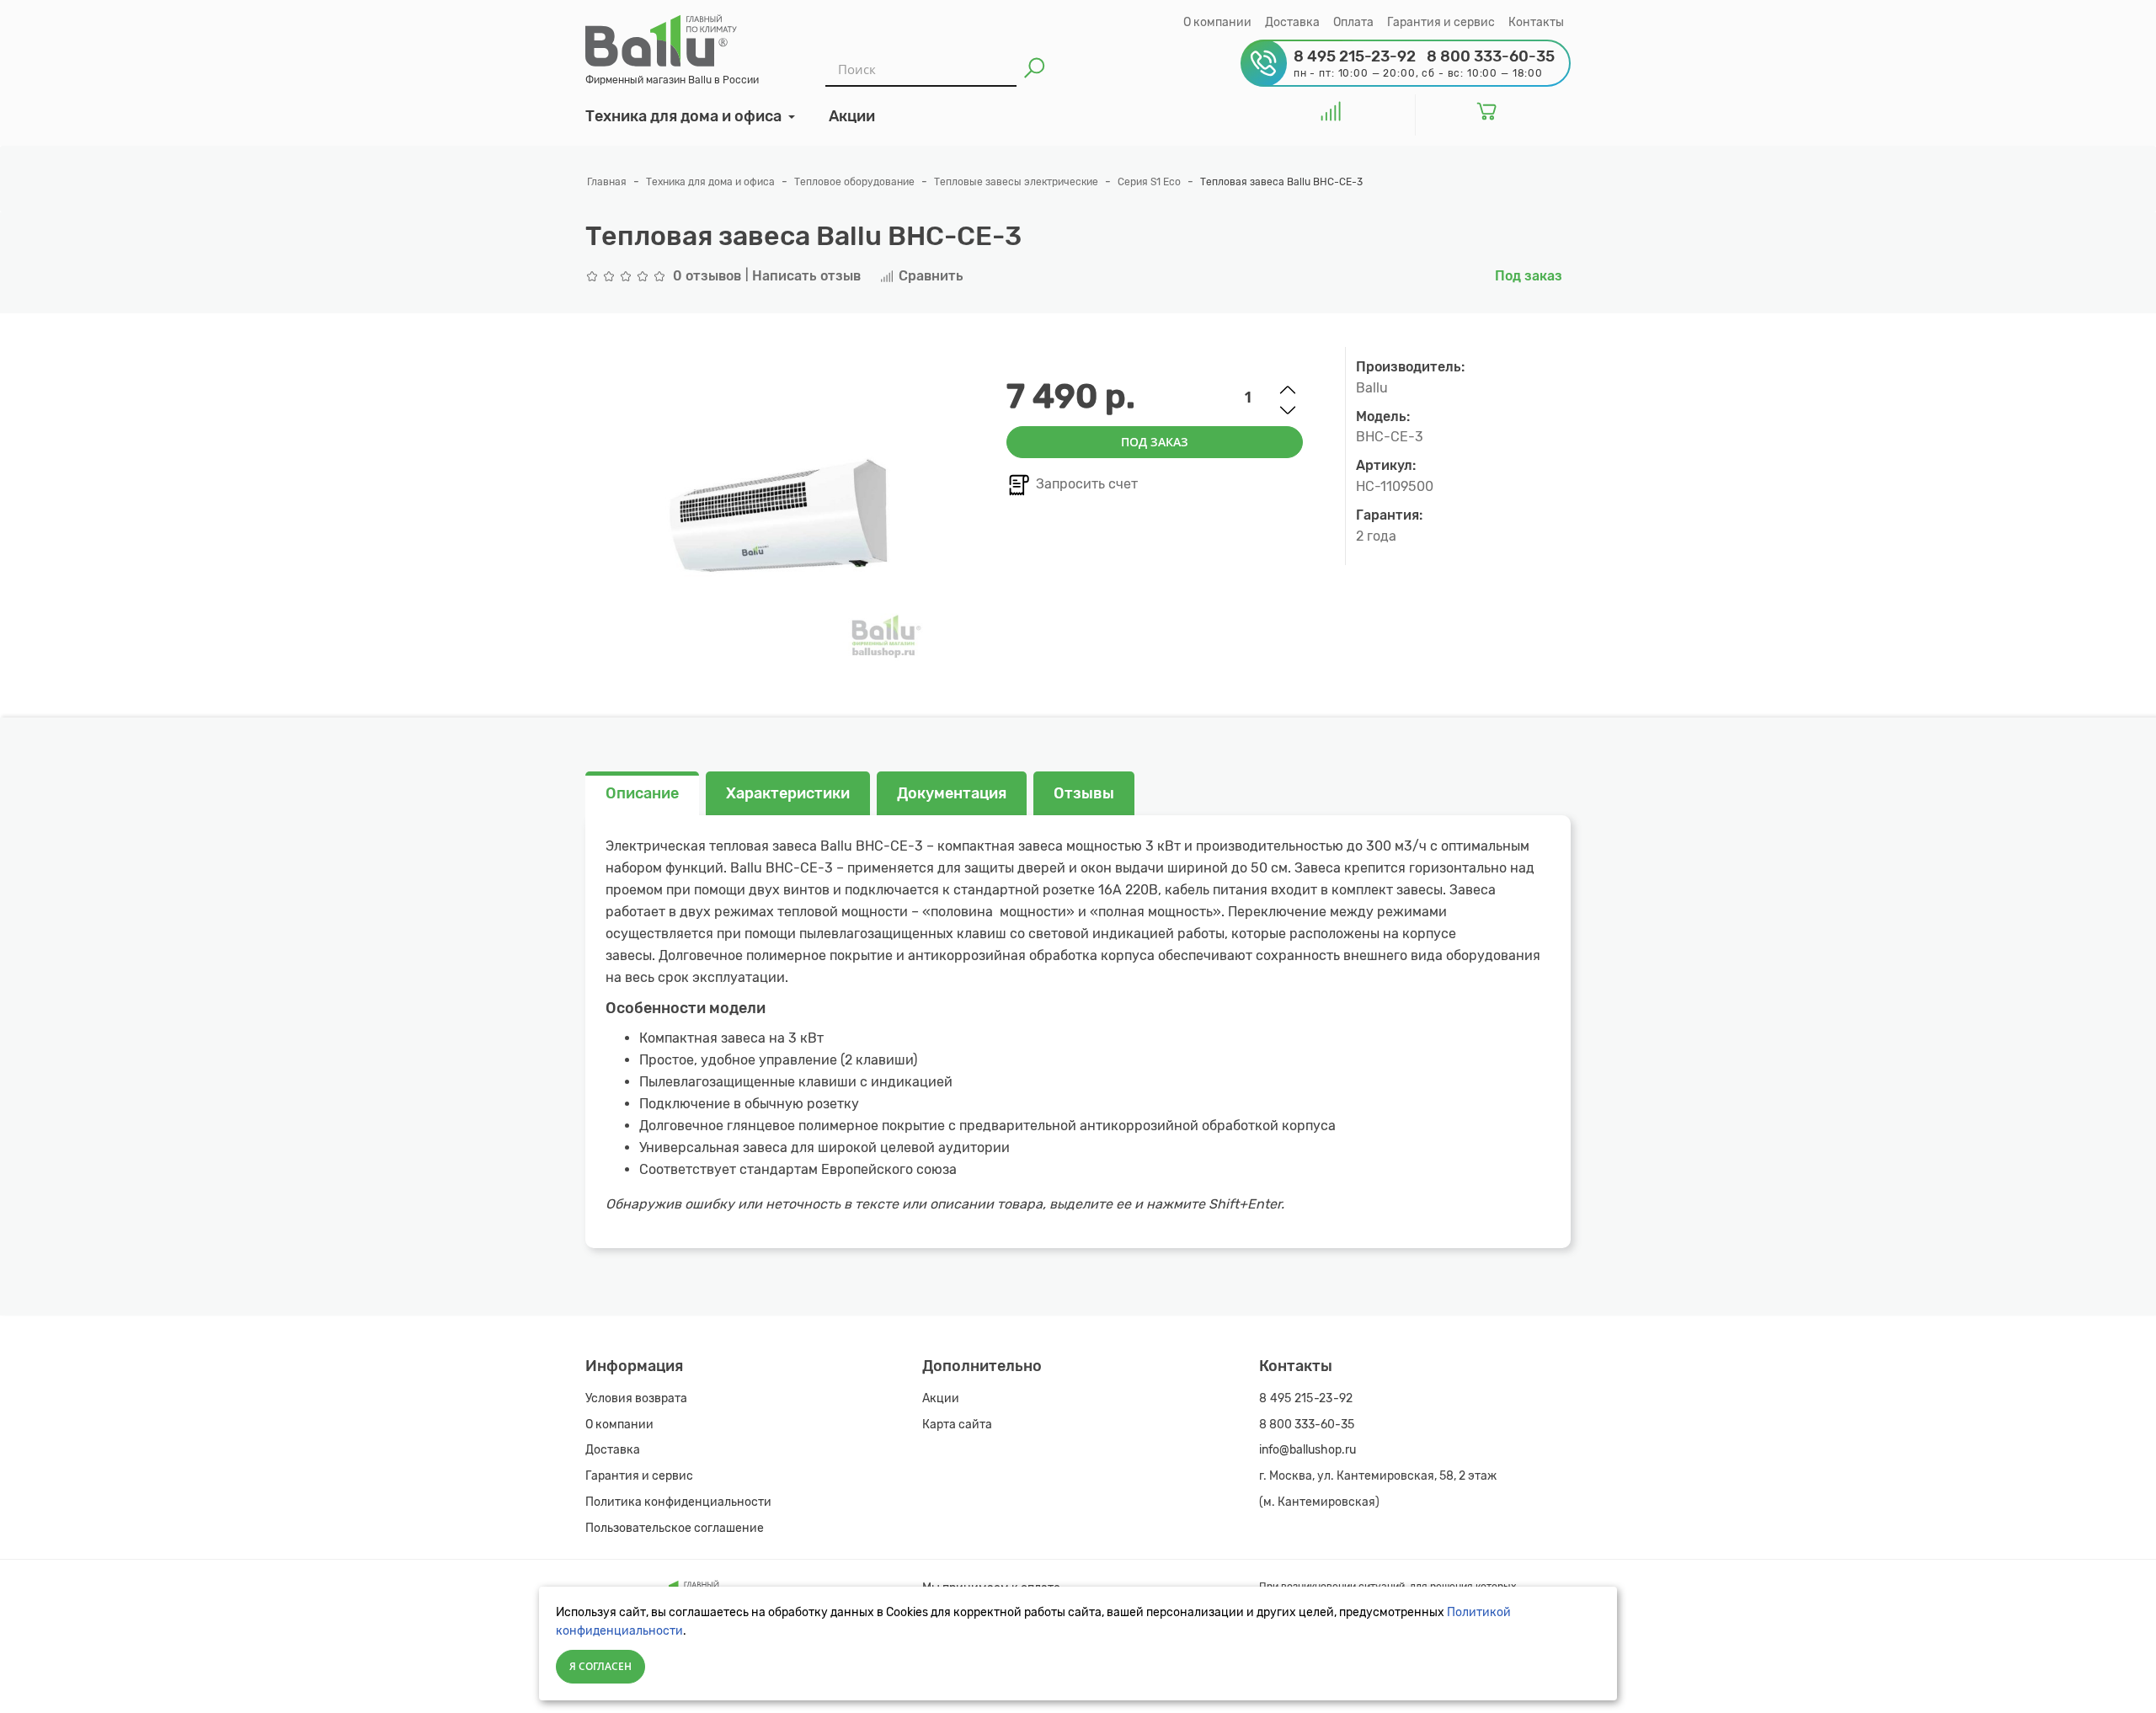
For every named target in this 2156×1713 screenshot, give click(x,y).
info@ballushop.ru (1307, 1450)
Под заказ (1155, 442)
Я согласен (600, 1666)
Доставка (1292, 22)
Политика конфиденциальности (678, 1502)
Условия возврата (636, 1398)
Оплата (1353, 22)
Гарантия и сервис (1441, 22)
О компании (1217, 22)
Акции (941, 1398)
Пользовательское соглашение (675, 1528)
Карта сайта (957, 1425)
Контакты (1536, 22)
